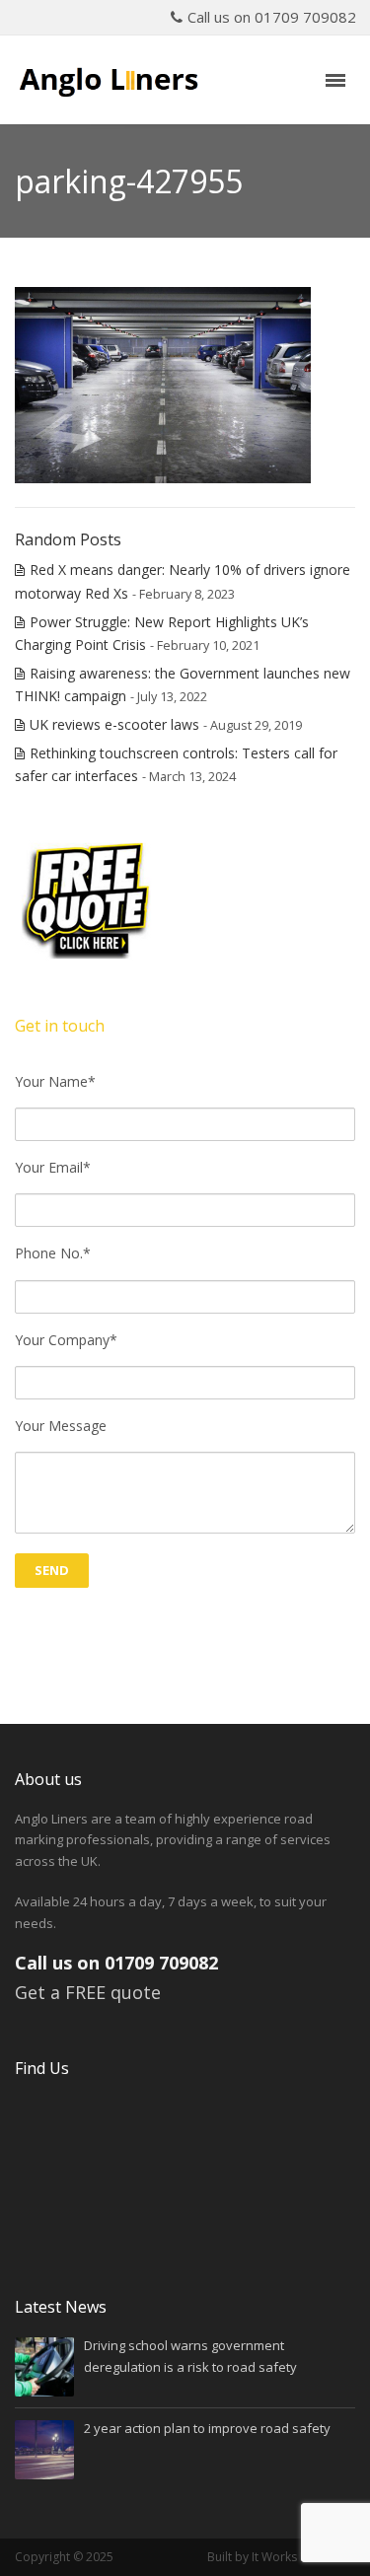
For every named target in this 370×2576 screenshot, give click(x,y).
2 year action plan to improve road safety (207, 2428)
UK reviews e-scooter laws (114, 724)
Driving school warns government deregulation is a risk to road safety (190, 2356)
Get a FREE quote (88, 1992)
